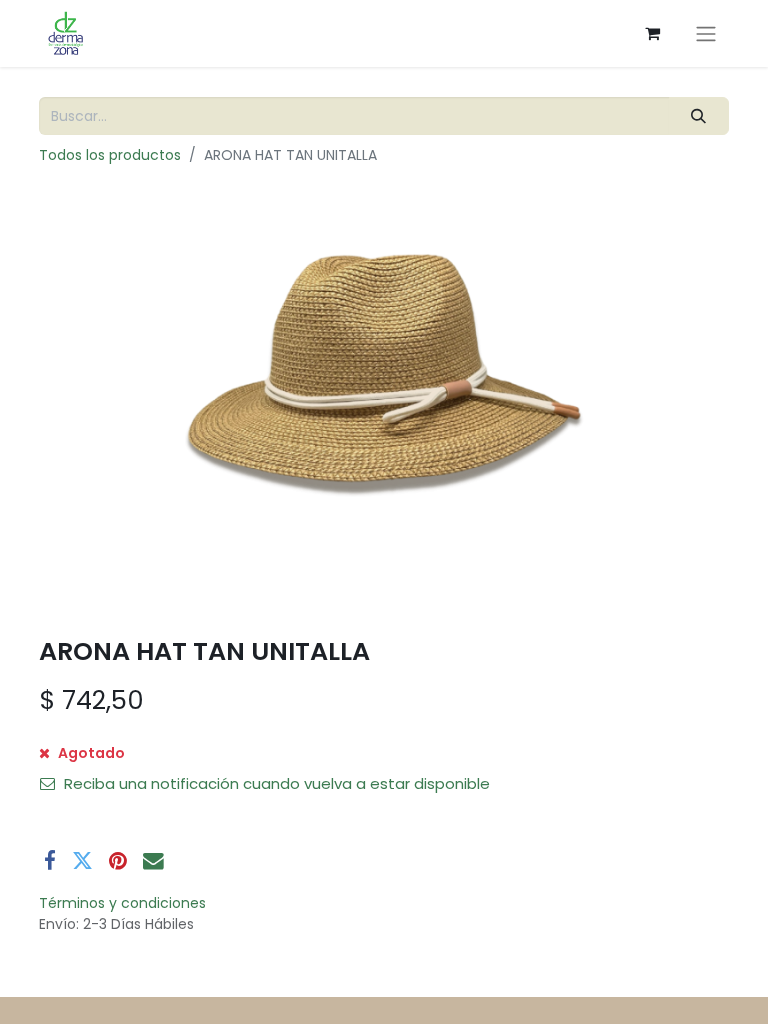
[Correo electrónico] (153, 861)
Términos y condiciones (122, 903)
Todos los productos (110, 155)
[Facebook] (50, 861)
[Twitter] (82, 861)
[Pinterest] (118, 861)
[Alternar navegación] (706, 33)
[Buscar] (699, 116)
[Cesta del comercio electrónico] (652, 33)
